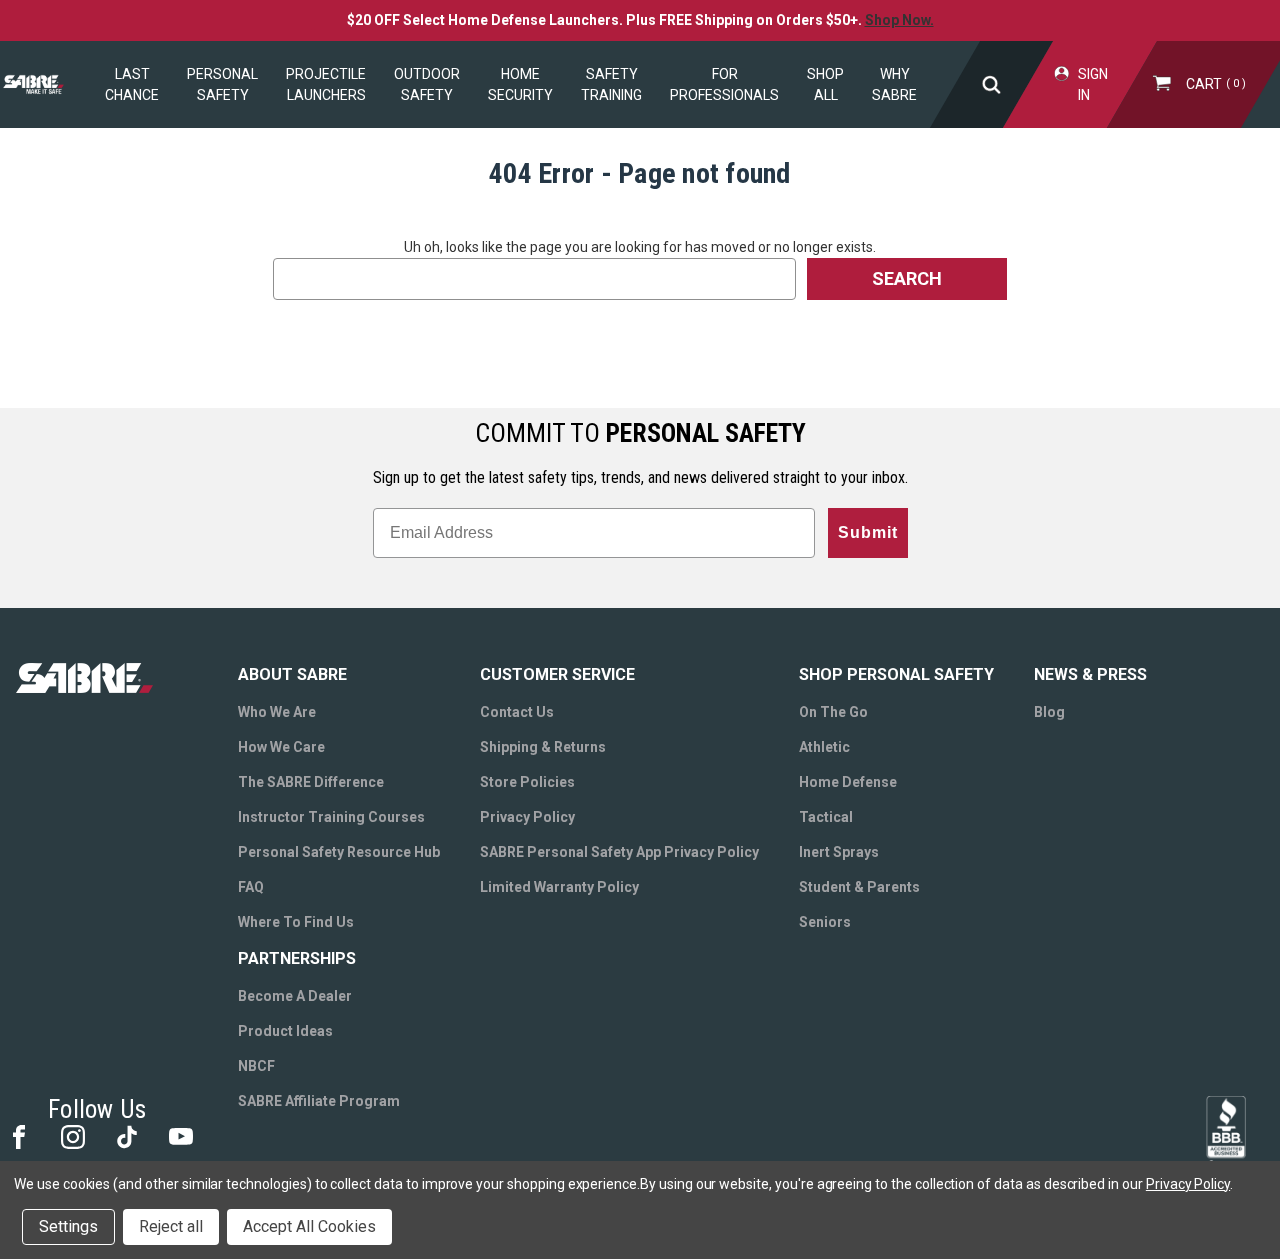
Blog (1049, 712)
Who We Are (277, 712)
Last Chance (132, 84)
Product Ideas (285, 1031)
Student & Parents (859, 887)
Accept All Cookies (309, 1226)
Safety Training (611, 84)
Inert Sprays (839, 852)
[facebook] (17, 1135)
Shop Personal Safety (896, 674)
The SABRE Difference (311, 782)
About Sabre (292, 674)
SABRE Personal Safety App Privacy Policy (619, 852)
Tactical (826, 817)
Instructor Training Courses (331, 817)
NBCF (256, 1066)
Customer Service (557, 674)
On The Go (833, 712)
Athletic (824, 747)
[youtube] (179, 1135)
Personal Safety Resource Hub (339, 852)
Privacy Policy (527, 817)
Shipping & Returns (543, 747)
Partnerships (297, 958)
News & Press (1090, 674)
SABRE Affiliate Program (319, 1101)
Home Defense (848, 782)
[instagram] (71, 1135)
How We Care (281, 747)
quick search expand (992, 84)
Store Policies (527, 782)
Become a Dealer (295, 996)
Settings (68, 1226)
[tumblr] (125, 1135)
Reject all (171, 1226)
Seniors (825, 922)
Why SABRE (894, 84)
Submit (868, 532)
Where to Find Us (296, 922)
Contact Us (517, 712)
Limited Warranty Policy (559, 887)
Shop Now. (899, 20)
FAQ (251, 887)
